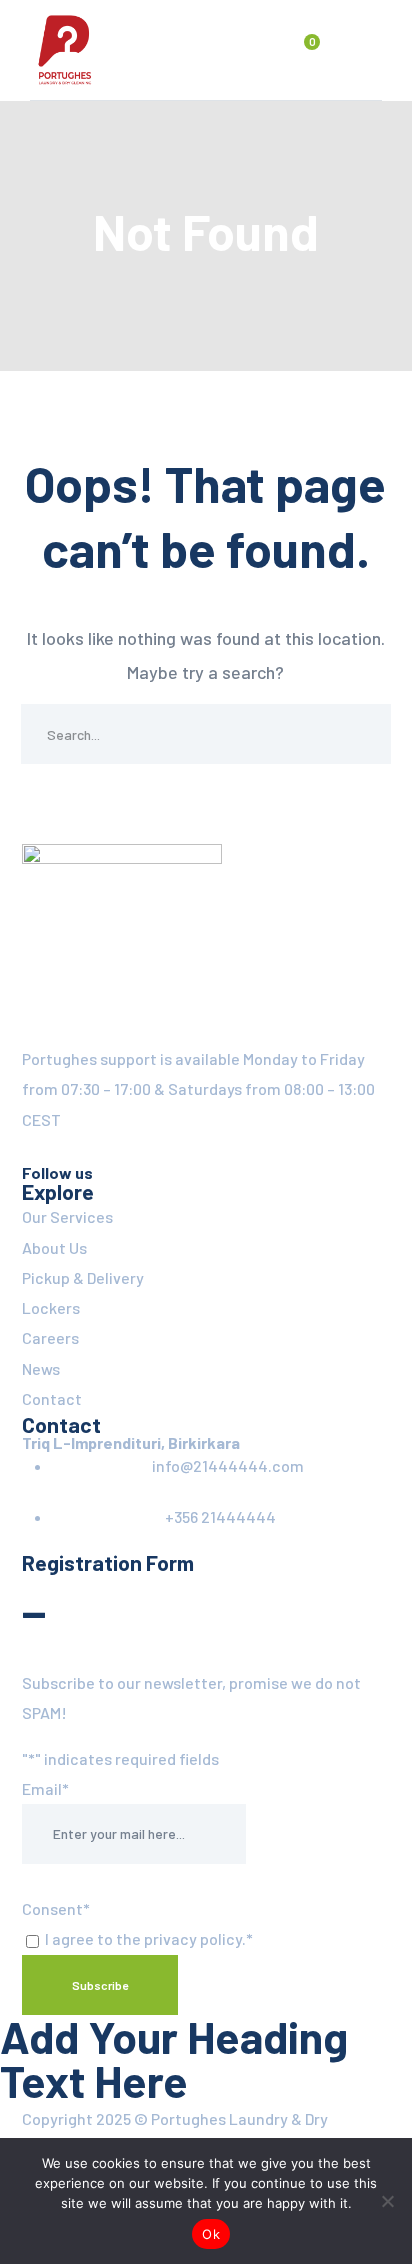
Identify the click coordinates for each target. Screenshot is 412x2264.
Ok (211, 2234)
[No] (387, 2201)
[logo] (65, 48)
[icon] (29, 1149)
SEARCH (361, 734)
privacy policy (193, 1938)
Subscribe (100, 1985)
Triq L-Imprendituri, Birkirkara (131, 1442)
